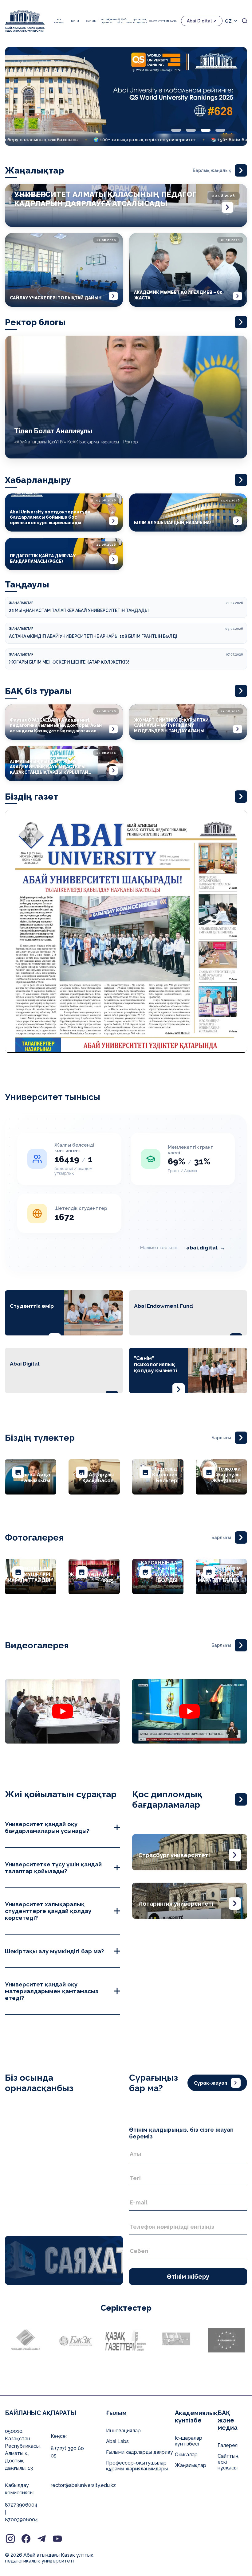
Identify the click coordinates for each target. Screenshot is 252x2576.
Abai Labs (117, 2441)
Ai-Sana (171, 21)
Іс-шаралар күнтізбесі (189, 2441)
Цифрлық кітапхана (139, 21)
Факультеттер (156, 21)
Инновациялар (123, 2431)
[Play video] (62, 1711)
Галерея (228, 2445)
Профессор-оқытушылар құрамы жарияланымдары (137, 2466)
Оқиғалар (186, 2455)
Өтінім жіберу (188, 2277)
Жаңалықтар (191, 2465)
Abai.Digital (199, 21)
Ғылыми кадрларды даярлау (140, 2452)
